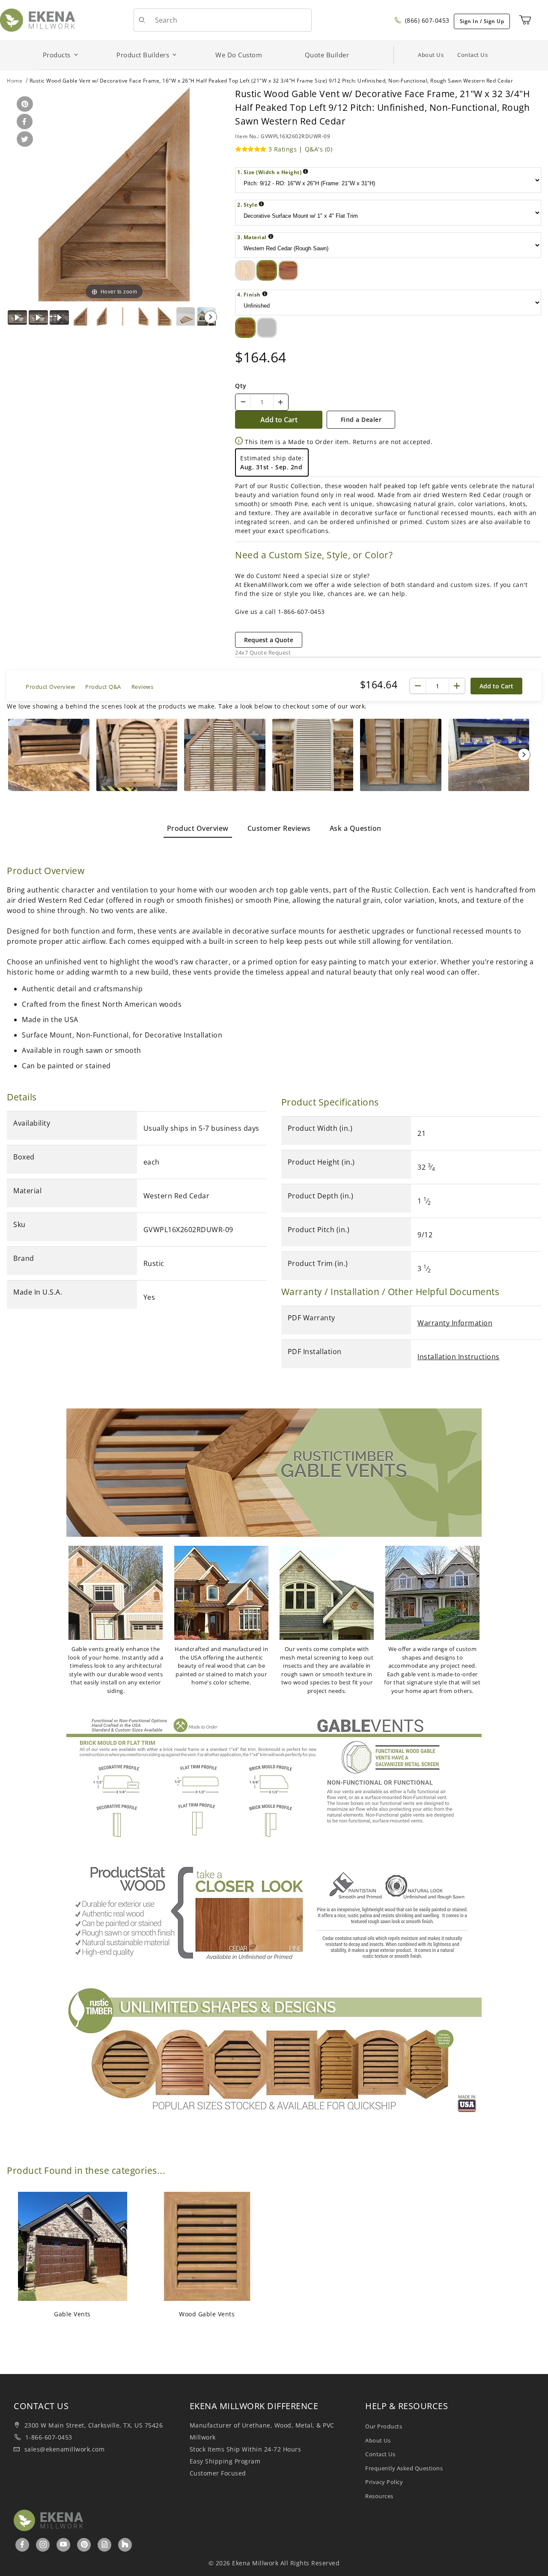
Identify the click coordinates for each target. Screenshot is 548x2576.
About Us (431, 55)
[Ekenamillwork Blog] (105, 2544)
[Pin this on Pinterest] (23, 105)
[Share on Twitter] (23, 140)
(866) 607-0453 (426, 20)
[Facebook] (22, 2544)
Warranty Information (455, 1323)
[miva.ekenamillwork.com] (37, 19)
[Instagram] (43, 2544)
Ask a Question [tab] (356, 828)
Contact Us (472, 55)
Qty (241, 386)
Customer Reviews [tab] (279, 828)
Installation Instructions (459, 1357)
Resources (379, 2496)
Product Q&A (103, 687)
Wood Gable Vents (207, 2314)
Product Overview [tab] (198, 828)
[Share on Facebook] (23, 122)
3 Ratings (283, 149)
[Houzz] (125, 2545)
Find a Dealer (361, 419)
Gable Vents (72, 2314)
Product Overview (50, 687)
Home (15, 81)
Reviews (143, 687)
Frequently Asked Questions (404, 2468)
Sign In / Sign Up (482, 21)
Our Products (384, 2426)
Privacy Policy (384, 2482)
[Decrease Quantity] (243, 402)
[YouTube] (64, 2544)
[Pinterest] (84, 2544)
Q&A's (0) (319, 149)
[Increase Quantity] (280, 402)
